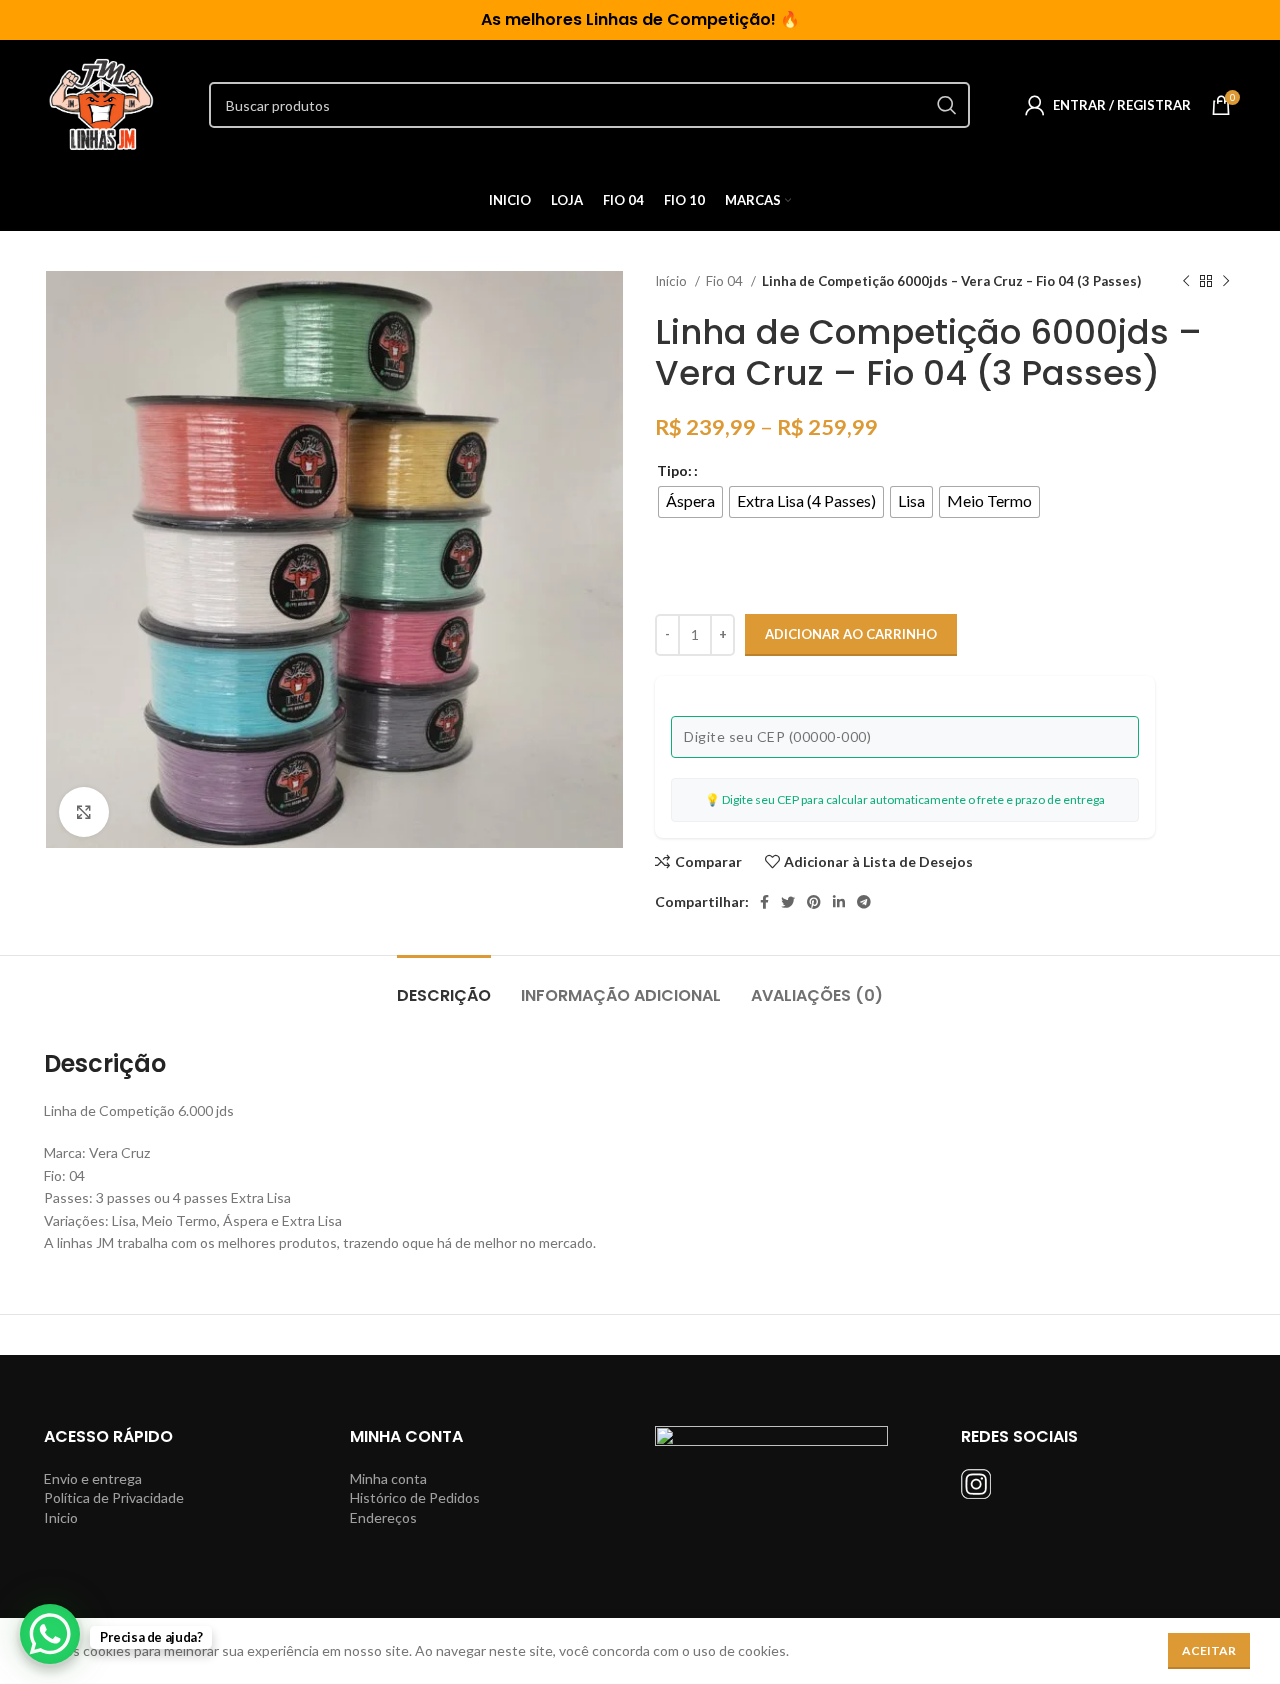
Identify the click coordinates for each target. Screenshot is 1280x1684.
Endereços (383, 1517)
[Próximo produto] (1226, 282)
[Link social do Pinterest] (814, 902)
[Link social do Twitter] (788, 902)
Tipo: (674, 470)
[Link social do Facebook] (764, 902)
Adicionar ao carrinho (851, 634)
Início (672, 281)
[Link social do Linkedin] (839, 902)
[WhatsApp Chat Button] (50, 1634)
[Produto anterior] (1186, 282)
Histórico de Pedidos (415, 1497)
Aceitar (1209, 1650)
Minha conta (388, 1478)
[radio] (690, 502)
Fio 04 (726, 281)
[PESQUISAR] (947, 105)
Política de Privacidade (114, 1497)
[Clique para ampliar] (84, 812)
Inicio (61, 1517)
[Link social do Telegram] (864, 902)
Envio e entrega (93, 1478)
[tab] (444, 985)
